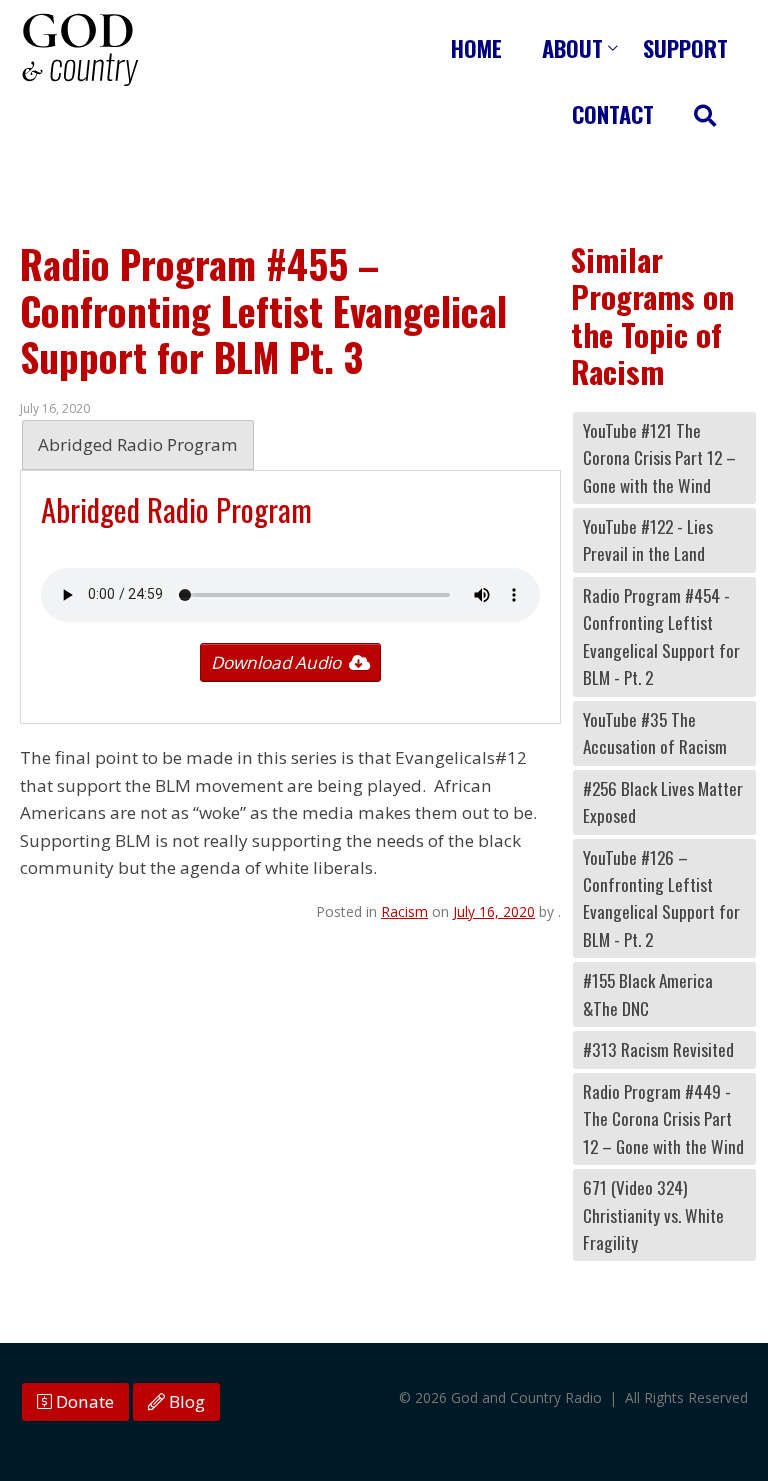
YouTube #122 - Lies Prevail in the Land (648, 540)
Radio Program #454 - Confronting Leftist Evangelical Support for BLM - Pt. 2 (661, 636)
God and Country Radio (80, 50)
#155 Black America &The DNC (648, 994)
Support (685, 47)
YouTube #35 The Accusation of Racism (655, 733)
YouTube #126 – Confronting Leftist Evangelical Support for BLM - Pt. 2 (661, 898)
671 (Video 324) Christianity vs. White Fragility (653, 1215)
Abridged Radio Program (138, 444)
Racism (404, 911)
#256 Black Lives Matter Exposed (663, 802)
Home (476, 47)
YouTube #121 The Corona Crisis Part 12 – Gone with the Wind (659, 458)
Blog (185, 1401)
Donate (83, 1401)
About (572, 47)
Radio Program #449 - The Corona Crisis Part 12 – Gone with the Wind (663, 1119)
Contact (613, 113)
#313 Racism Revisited (658, 1049)
